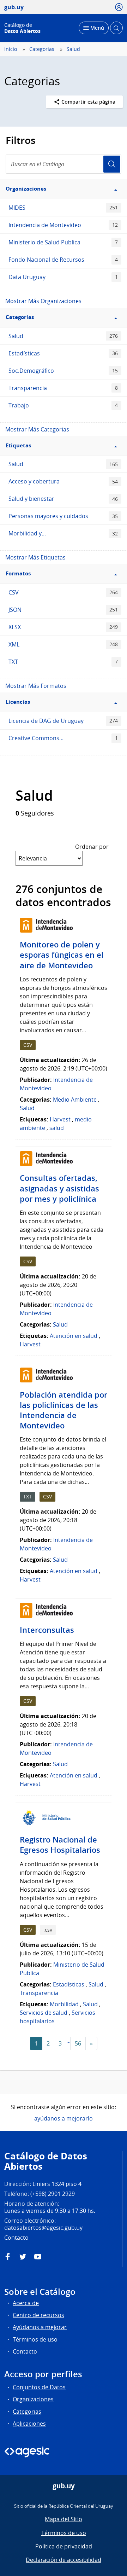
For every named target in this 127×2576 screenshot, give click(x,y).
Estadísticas (63, 353)
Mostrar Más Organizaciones (43, 301)
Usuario (112, 164)
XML (63, 644)
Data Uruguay (63, 277)
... (68, 2041)
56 (78, 2043)
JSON (63, 610)
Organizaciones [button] (26, 189)
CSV (63, 592)
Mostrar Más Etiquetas (35, 557)
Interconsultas (47, 1630)
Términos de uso (35, 2339)
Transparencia (63, 388)
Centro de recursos (38, 2315)
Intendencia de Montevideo (63, 225)
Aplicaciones (29, 2424)
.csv (48, 1930)
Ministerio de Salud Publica (63, 242)
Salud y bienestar (63, 499)
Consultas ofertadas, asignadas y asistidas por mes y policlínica (59, 1188)
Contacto (25, 2351)
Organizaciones (33, 2399)
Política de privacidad (64, 2546)
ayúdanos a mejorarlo (64, 2118)
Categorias (42, 49)
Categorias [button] (20, 317)
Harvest (60, 1119)
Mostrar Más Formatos (36, 686)
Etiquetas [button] (18, 445)
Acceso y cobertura (63, 481)
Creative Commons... (63, 738)
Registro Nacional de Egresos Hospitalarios (60, 1845)
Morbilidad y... (63, 533)
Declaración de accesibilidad (64, 2560)
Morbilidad (64, 2004)
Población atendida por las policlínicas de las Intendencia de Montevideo (64, 1410)
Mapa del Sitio (64, 2519)
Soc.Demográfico (63, 371)
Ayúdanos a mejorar (40, 2327)
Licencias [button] (18, 702)
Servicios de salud (44, 2013)
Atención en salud (74, 1336)
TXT (63, 662)
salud (57, 1128)
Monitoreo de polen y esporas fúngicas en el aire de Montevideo (62, 955)
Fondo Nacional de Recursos (63, 260)
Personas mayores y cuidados (63, 516)
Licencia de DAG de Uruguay (63, 721)
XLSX (63, 627)
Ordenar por (92, 847)
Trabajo (63, 405)
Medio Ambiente (75, 1100)
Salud (73, 49)
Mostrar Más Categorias (37, 429)
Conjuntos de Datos (39, 2387)
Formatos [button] (18, 573)
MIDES (63, 208)
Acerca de (26, 2303)
